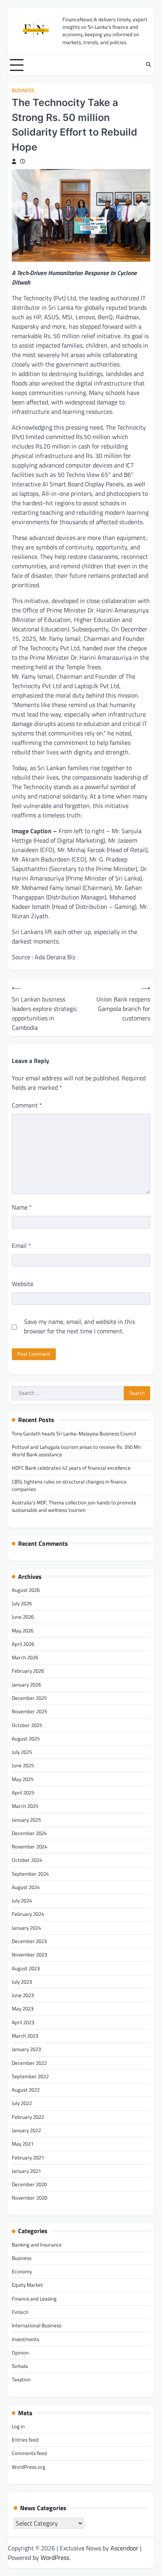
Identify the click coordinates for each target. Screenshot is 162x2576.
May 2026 (23, 1630)
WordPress (55, 2557)
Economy (22, 2271)
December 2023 (29, 1941)
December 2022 (29, 2063)
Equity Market (27, 2285)
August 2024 (26, 1887)
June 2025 (23, 1765)
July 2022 (22, 2103)
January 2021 (26, 2171)
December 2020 (29, 2184)
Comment (27, 1105)
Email (21, 1245)
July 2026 (22, 1603)
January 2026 (26, 1684)
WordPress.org (29, 2467)
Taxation (21, 2379)
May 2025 (23, 1779)
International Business (37, 2325)
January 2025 (26, 1820)
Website (23, 1284)
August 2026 (26, 1590)
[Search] (148, 65)
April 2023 (23, 2022)
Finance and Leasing (34, 2299)
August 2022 (26, 2090)
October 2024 (27, 1860)
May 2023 (23, 2008)
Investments (26, 2339)
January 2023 (26, 2049)
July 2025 (22, 1752)
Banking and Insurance (37, 2245)
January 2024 (26, 1928)
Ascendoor (124, 2548)
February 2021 (28, 2157)
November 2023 (29, 1954)
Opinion (20, 2353)
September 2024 (30, 1874)
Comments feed (29, 2453)
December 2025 (29, 1698)
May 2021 (23, 2144)
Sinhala (20, 2366)
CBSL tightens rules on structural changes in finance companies (69, 1485)
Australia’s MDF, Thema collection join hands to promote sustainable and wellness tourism (74, 1506)
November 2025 (29, 1711)
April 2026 (23, 1644)
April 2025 (23, 1792)
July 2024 (22, 1900)
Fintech (20, 2312)
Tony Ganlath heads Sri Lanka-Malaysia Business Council (74, 1433)
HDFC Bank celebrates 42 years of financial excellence (71, 1468)
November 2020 (29, 2198)
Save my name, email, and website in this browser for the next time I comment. (79, 1326)
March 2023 (25, 2036)
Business (23, 90)
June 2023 (23, 1995)
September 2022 (30, 2076)
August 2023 (26, 1968)
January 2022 (26, 2130)
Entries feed (25, 2440)
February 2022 (28, 2117)
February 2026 (28, 1671)
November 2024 (29, 1846)
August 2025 (26, 1738)
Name (22, 1207)
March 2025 (25, 1806)
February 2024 (28, 1914)
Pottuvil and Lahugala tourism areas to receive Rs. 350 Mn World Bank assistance (76, 1451)
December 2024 (29, 1833)
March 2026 (25, 1657)
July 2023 (22, 1982)
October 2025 (27, 1725)
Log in (18, 2426)
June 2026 (23, 1617)
